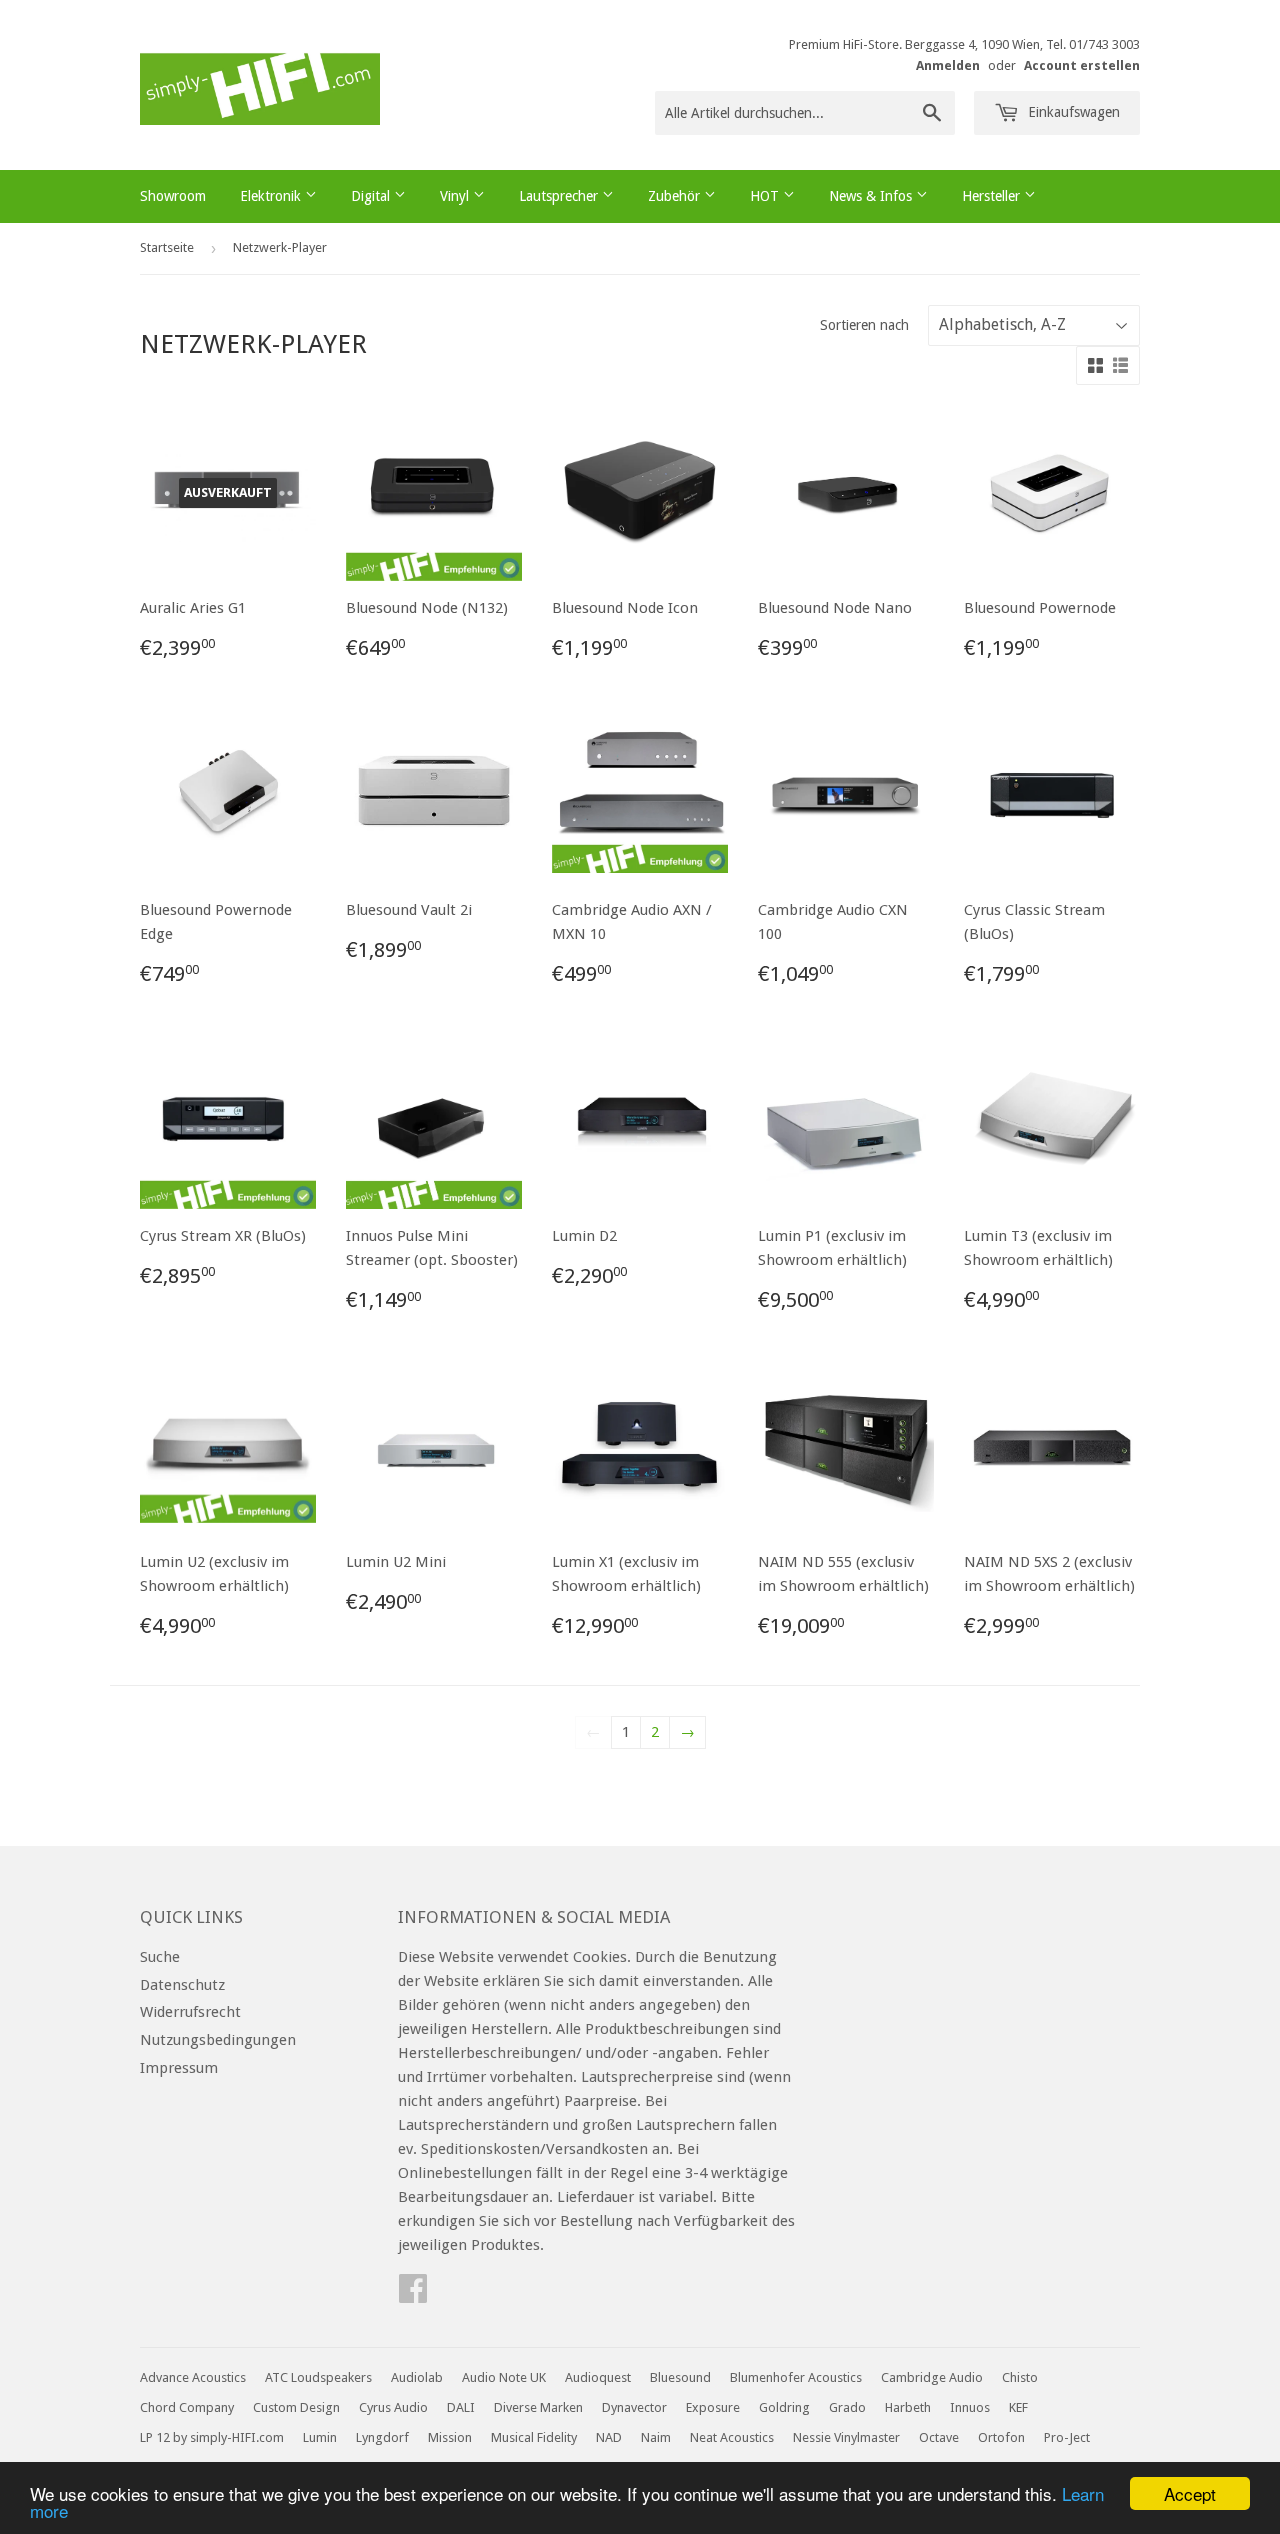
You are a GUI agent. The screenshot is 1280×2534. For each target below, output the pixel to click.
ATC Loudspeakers (318, 2377)
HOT (766, 196)
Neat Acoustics (732, 2437)
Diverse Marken (538, 2407)
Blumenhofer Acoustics (796, 2377)
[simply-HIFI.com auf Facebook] (413, 2295)
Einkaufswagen (1072, 112)
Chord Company (187, 2407)
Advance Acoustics (193, 2377)
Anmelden (948, 65)
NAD (609, 2437)
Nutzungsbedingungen (218, 2040)
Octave (939, 2437)
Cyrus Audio (393, 2407)
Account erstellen (1082, 65)
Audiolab (417, 2377)
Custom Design (296, 2407)
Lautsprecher (560, 196)
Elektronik (272, 196)
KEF (1018, 2407)
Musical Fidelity (534, 2437)
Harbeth (908, 2407)
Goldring (784, 2407)
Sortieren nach (864, 325)
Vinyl (456, 196)
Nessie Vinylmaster (846, 2437)
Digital (372, 196)
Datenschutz (182, 1985)
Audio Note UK (504, 2377)
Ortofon (1001, 2437)
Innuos (970, 2407)
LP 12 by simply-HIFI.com (212, 2437)
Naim (656, 2437)
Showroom (173, 196)
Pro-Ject (1067, 2437)
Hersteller (993, 196)
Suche (160, 1957)
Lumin (320, 2437)
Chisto (1020, 2377)
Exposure (713, 2407)
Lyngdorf (382, 2437)
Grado (847, 2407)
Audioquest (598, 2377)
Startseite (167, 247)
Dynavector (634, 2407)
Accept (1190, 2493)
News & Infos (872, 196)
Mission (450, 2437)
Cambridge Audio (932, 2377)
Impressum (179, 2068)
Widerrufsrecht (190, 2012)
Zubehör (676, 196)
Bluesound (680, 2377)
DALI (461, 2407)
